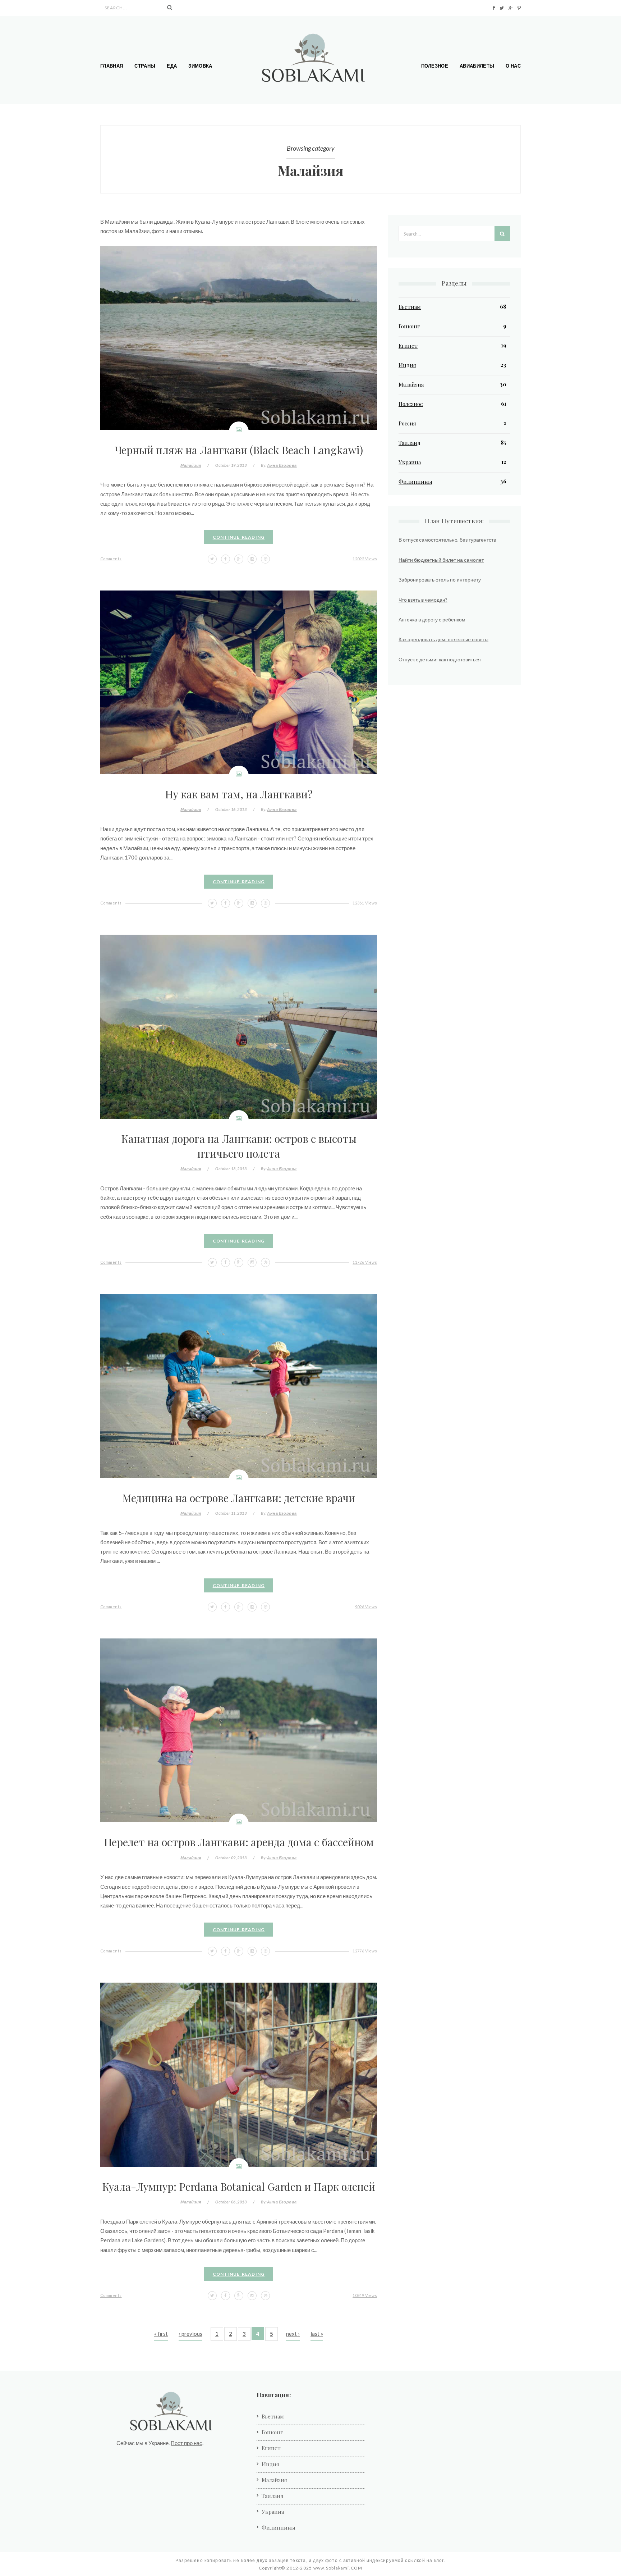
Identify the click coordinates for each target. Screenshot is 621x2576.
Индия (407, 365)
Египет (408, 346)
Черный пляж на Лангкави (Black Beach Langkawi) (239, 450)
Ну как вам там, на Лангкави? (239, 794)
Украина (410, 462)
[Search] (170, 8)
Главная (112, 66)
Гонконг (409, 326)
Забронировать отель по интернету (440, 580)
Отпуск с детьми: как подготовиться (440, 659)
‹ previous (190, 2334)
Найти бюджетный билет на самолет (441, 560)
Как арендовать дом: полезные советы (443, 639)
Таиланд (410, 443)
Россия (407, 423)
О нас (513, 66)
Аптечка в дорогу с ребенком (432, 619)
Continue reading (239, 537)
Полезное (435, 66)
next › (293, 2334)
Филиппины (415, 482)
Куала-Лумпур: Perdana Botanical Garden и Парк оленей (239, 2186)
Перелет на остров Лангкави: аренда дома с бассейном (239, 1842)
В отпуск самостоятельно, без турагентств (447, 540)
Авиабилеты (477, 66)
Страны (145, 66)
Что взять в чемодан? (423, 600)
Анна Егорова (282, 465)
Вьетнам (410, 307)
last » (317, 2334)
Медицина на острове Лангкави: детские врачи (239, 1498)
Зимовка (200, 66)
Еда (172, 66)
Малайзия (191, 465)
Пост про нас (187, 2443)
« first (161, 2334)
